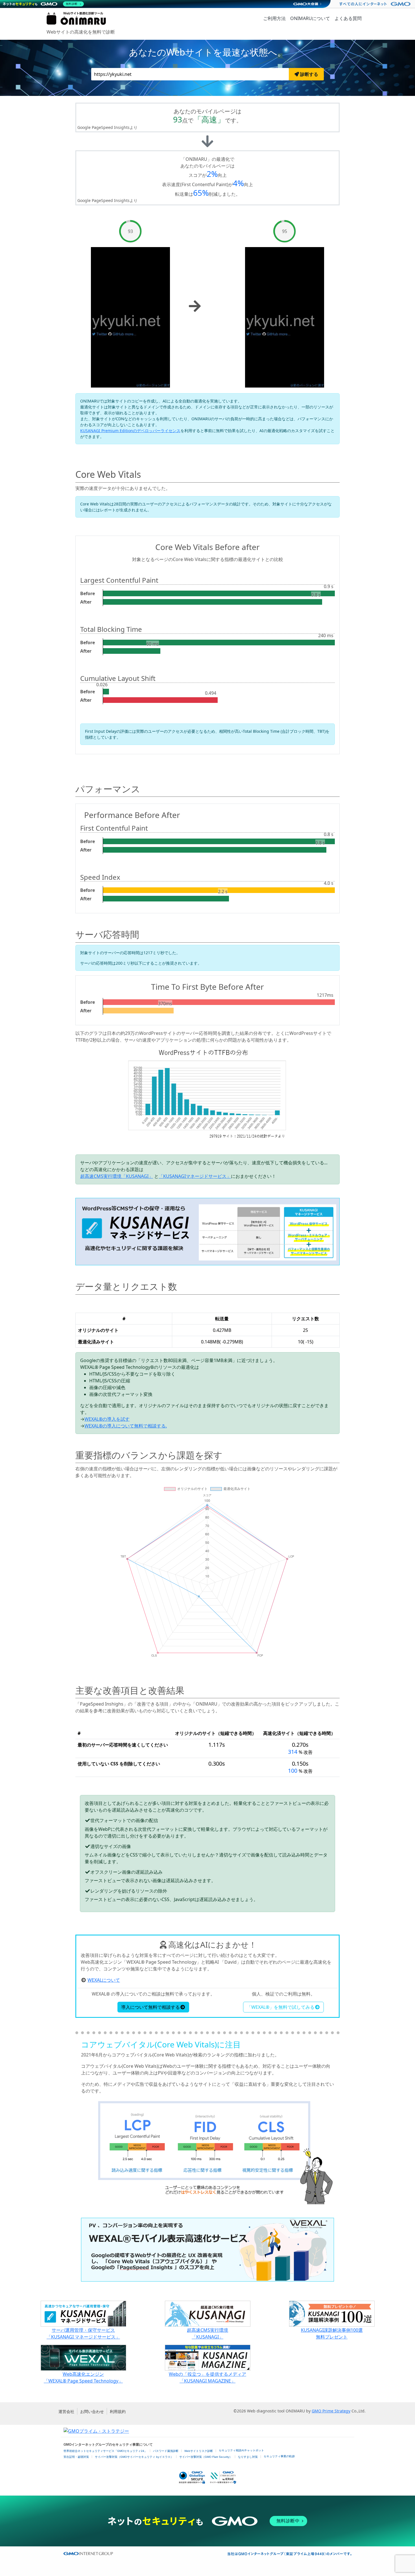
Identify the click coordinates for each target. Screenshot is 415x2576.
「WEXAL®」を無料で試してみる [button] (281, 2007)
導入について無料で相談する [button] (150, 2007)
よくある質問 (348, 18)
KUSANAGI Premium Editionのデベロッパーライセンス (130, 431)
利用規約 (118, 2411)
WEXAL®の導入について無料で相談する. (126, 1426)
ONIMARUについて (310, 18)
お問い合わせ (92, 2411)
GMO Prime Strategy (331, 2411)
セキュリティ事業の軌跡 (279, 2456)
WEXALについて (104, 1980)
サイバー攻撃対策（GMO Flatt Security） (206, 2457)
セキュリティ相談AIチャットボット (241, 2450)
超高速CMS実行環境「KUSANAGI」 (117, 1176)
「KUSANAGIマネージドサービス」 (195, 1176)
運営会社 (66, 2411)
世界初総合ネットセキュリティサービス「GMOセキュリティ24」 (105, 2451)
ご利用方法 (274, 18)
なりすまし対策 (248, 2457)
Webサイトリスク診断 (199, 2451)
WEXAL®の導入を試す (107, 1419)
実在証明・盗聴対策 (76, 2457)
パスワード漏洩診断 (166, 2451)
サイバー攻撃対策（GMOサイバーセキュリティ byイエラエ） (134, 2457)
